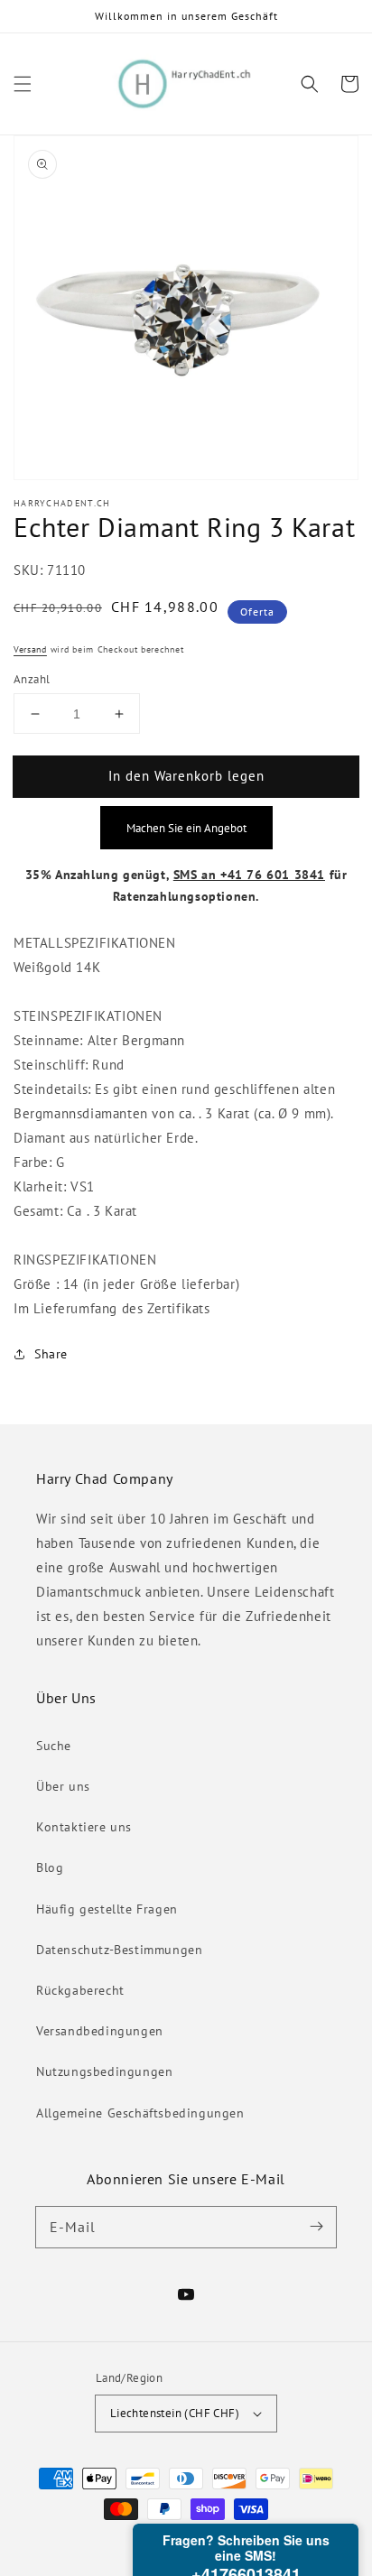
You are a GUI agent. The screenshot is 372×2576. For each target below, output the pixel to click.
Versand (30, 649)
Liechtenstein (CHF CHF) (175, 2413)
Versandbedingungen (100, 2031)
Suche (54, 1746)
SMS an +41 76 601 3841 (249, 875)
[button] (23, 84)
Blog (50, 1867)
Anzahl (32, 679)
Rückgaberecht (80, 1990)
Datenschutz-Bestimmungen (119, 1950)
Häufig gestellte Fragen (107, 1909)
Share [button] (51, 1354)
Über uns (63, 1786)
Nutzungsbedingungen (104, 2071)
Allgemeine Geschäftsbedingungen (140, 2113)
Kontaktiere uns (84, 1827)
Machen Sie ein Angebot (186, 828)
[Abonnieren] (316, 2227)
